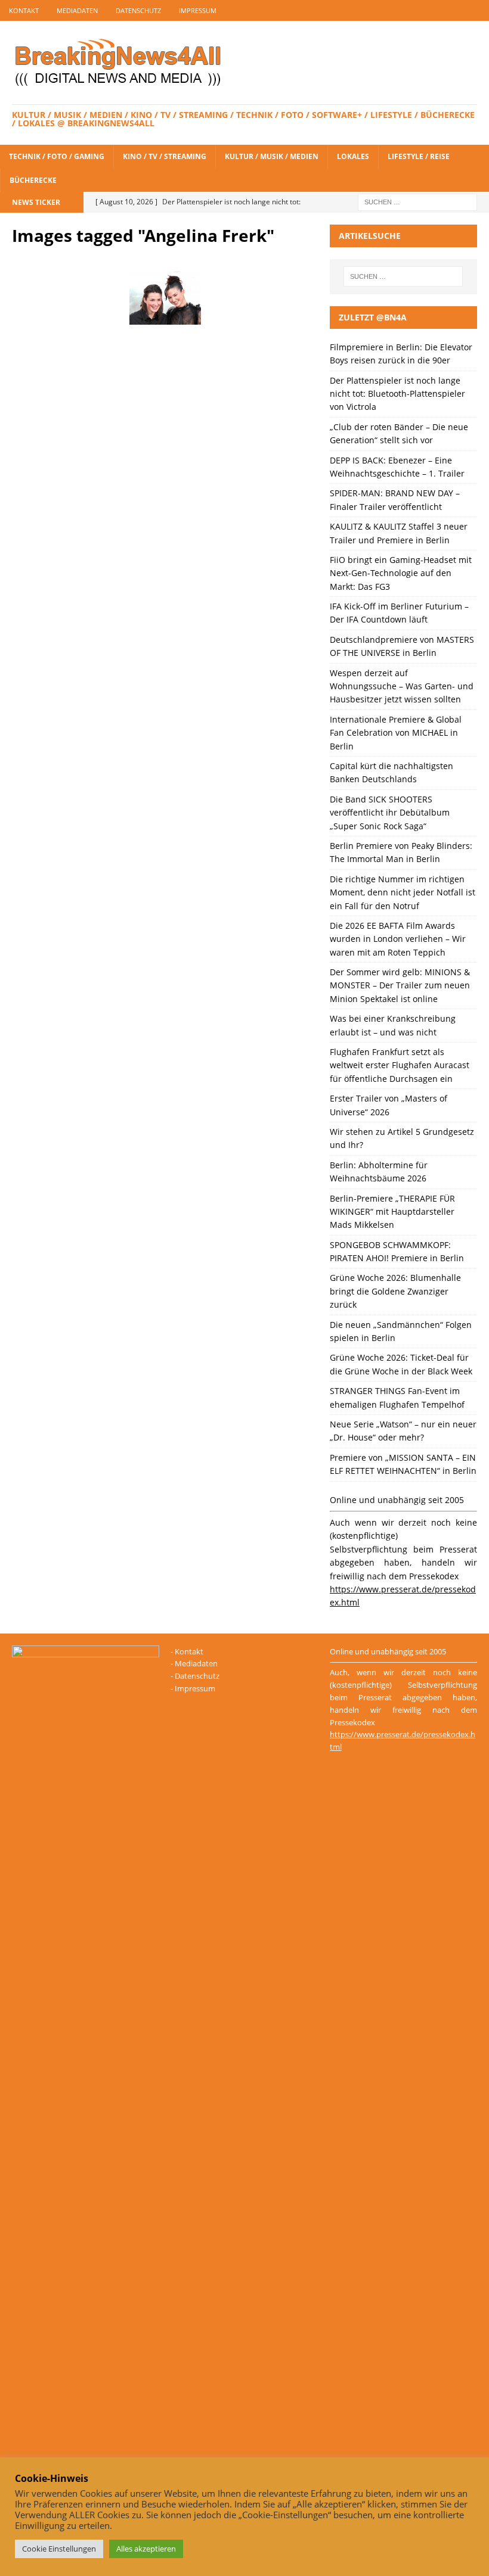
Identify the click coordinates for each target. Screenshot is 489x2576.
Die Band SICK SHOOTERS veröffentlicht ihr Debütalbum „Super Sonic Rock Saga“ (390, 813)
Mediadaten (77, 10)
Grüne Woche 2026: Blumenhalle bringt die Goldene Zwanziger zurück (395, 1291)
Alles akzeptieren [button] (146, 2549)
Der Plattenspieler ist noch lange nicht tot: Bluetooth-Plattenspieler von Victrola (397, 394)
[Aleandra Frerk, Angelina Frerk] (165, 298)
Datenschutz (138, 10)
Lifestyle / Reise (419, 156)
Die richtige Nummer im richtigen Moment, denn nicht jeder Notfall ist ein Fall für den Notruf (403, 892)
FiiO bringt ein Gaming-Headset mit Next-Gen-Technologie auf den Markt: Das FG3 (401, 573)
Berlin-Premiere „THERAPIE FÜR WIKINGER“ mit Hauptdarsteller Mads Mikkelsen (392, 1212)
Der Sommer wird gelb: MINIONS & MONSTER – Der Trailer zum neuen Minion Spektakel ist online (400, 985)
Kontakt (24, 10)
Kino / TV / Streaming (165, 156)
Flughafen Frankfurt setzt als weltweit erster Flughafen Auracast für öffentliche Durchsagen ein (400, 1065)
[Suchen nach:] (417, 201)
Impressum (198, 10)
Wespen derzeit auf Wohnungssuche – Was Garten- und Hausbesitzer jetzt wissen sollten (402, 686)
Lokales (353, 156)
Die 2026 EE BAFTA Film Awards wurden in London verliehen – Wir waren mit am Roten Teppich (398, 939)
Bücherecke (33, 180)
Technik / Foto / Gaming (57, 156)
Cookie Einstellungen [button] (59, 2549)
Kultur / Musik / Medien (272, 156)
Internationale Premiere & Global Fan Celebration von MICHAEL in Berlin (396, 733)
